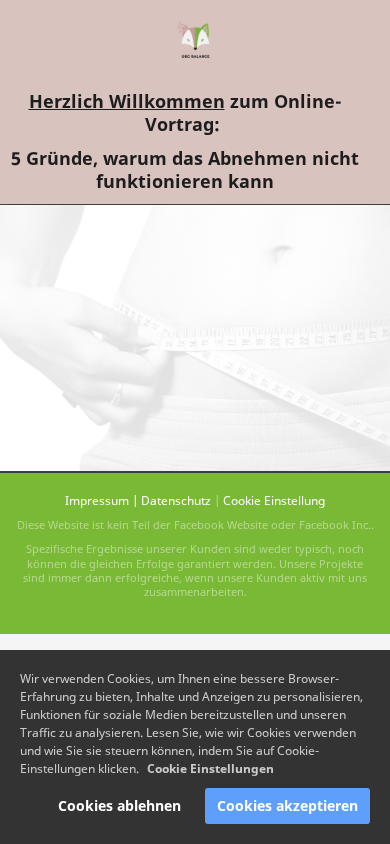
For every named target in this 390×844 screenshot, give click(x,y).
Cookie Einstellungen (210, 768)
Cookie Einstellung (274, 500)
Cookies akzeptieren (287, 805)
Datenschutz (176, 500)
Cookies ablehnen (119, 805)
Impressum (97, 500)
